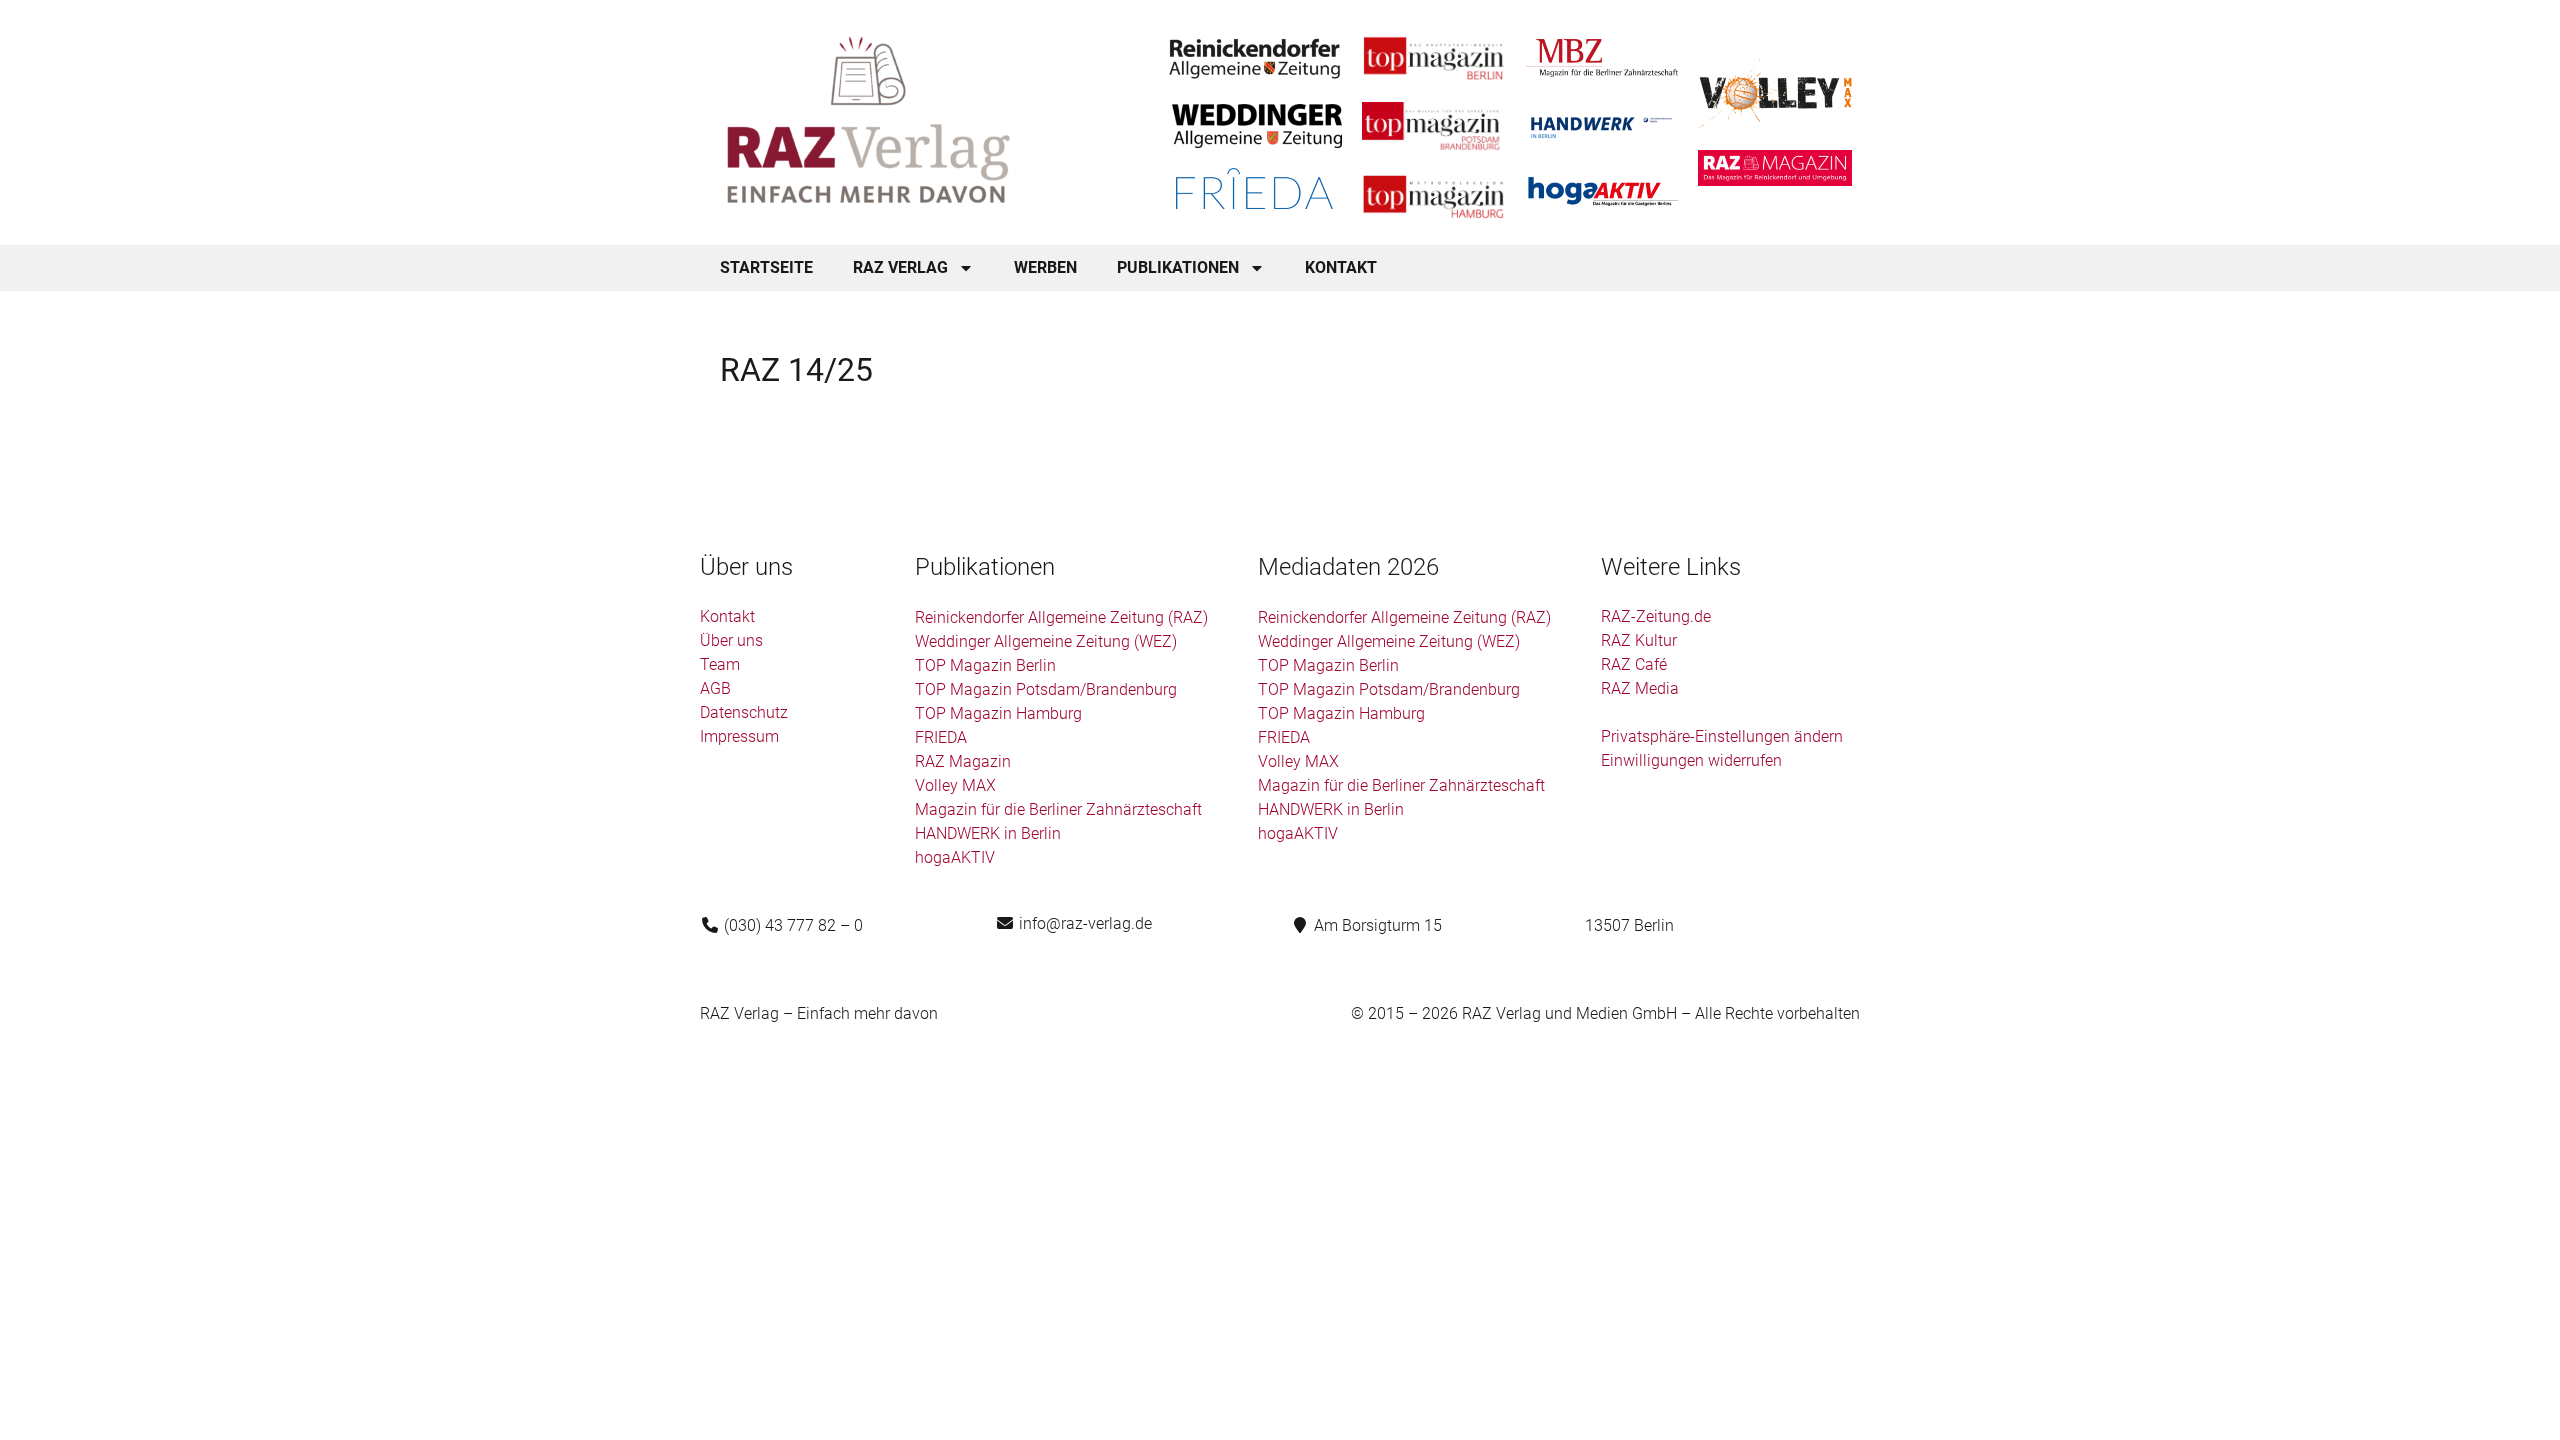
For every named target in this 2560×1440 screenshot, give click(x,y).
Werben (1045, 267)
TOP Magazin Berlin (985, 665)
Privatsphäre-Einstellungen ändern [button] (1722, 736)
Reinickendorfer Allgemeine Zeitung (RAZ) (1061, 617)
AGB (715, 688)
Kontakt (1341, 267)
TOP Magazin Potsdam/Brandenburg (1046, 689)
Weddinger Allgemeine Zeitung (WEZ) (1046, 641)
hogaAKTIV (955, 857)
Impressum (739, 736)
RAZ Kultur (1639, 640)
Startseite (766, 267)
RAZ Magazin (963, 761)
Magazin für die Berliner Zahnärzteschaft (1058, 809)
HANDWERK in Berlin (988, 833)
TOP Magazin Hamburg (998, 713)
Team (720, 664)
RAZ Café (1634, 664)
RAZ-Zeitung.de (1656, 616)
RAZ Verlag (900, 267)
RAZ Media (1640, 688)
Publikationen (1178, 267)
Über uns (731, 640)
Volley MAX (955, 785)
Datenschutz (744, 712)
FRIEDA (941, 737)
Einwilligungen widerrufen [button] (1691, 760)
